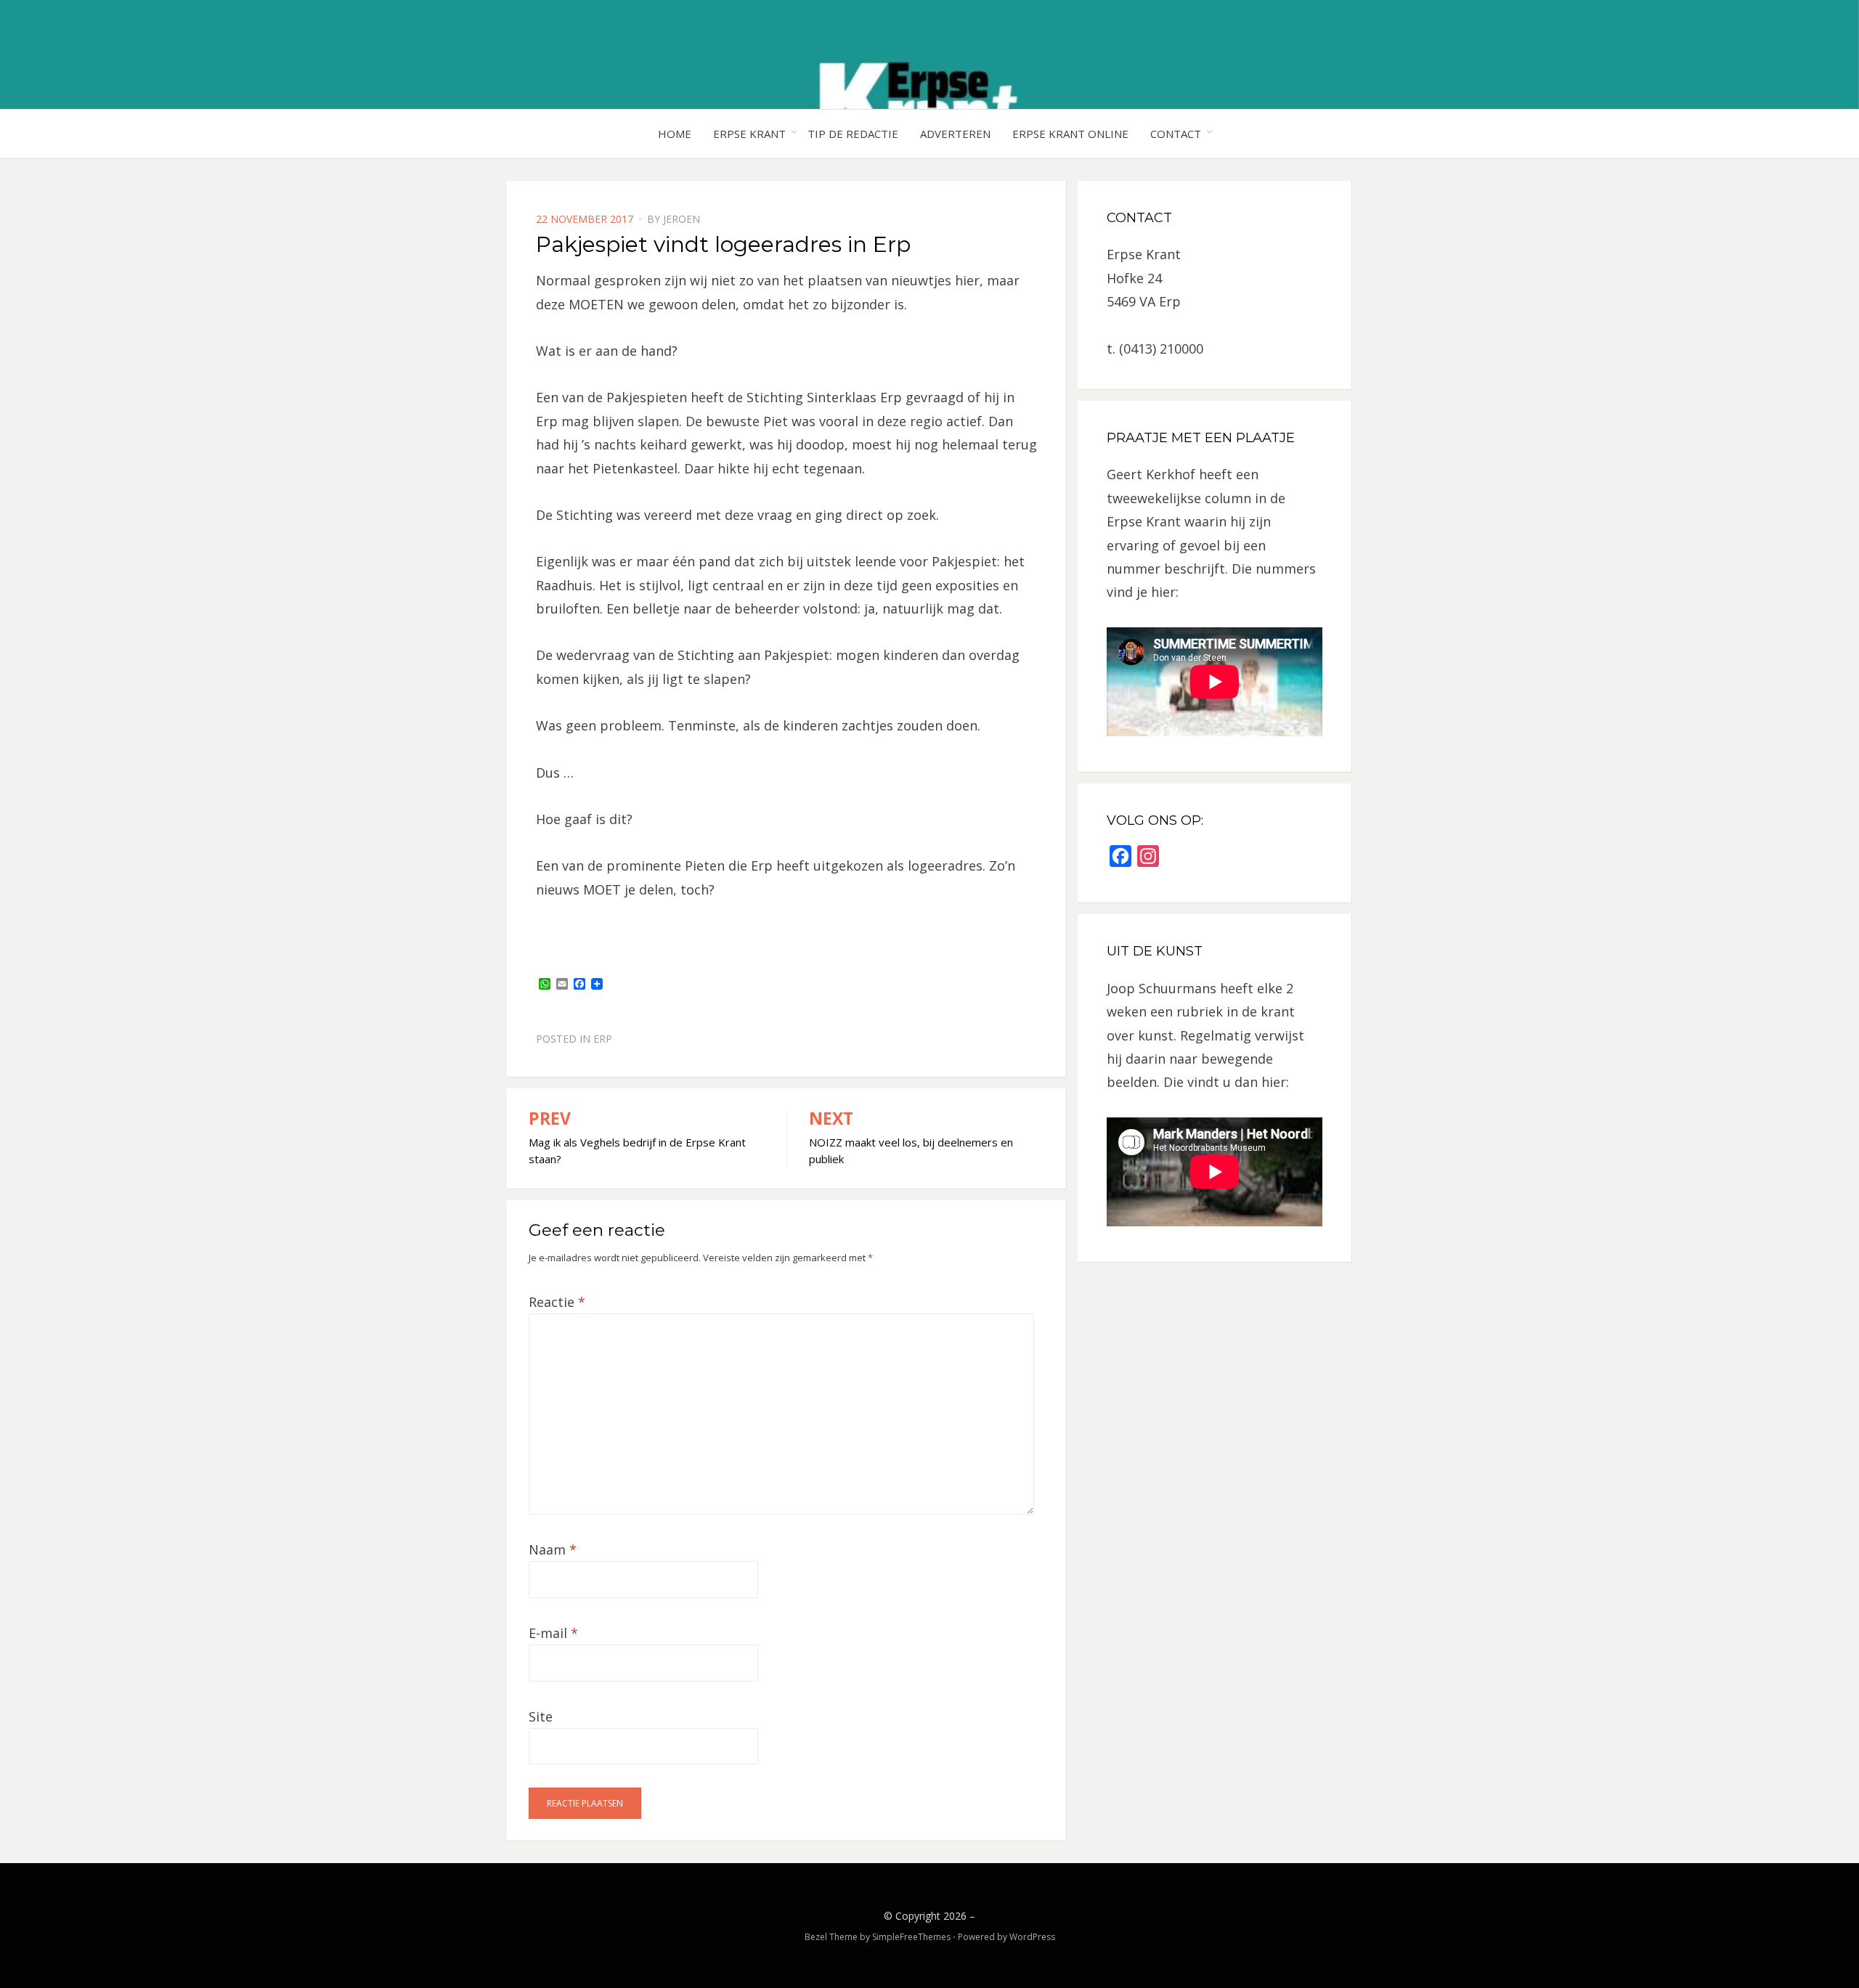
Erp (603, 1039)
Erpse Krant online (1070, 134)
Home (675, 134)
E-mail (553, 1633)
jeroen (682, 219)
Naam (553, 1549)
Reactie (557, 1302)
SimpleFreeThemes (911, 1937)
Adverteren (955, 134)
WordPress (1032, 1937)
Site (541, 1716)
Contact (1176, 134)
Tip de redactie (853, 134)
